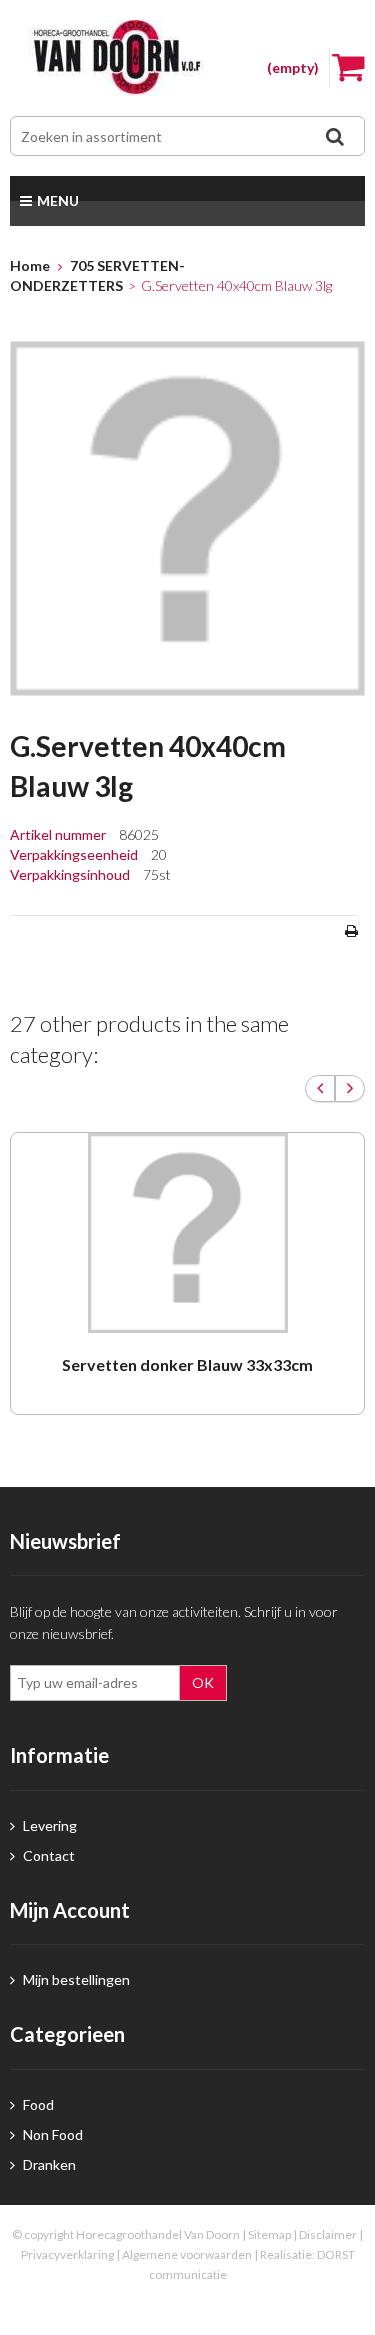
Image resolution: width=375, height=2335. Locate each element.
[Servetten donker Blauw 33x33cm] (187, 1233)
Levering (48, 1825)
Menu (58, 200)
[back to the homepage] (187, 58)
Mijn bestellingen (75, 1979)
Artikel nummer (59, 834)
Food (37, 2104)
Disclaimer (328, 2234)
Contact (47, 1855)
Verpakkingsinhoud (71, 874)
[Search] (334, 136)
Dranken (48, 2164)
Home (30, 265)
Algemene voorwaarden (187, 2254)
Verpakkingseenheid (75, 854)
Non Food (51, 2134)
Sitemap (269, 2234)
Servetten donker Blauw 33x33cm (187, 1364)
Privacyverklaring (67, 2254)
